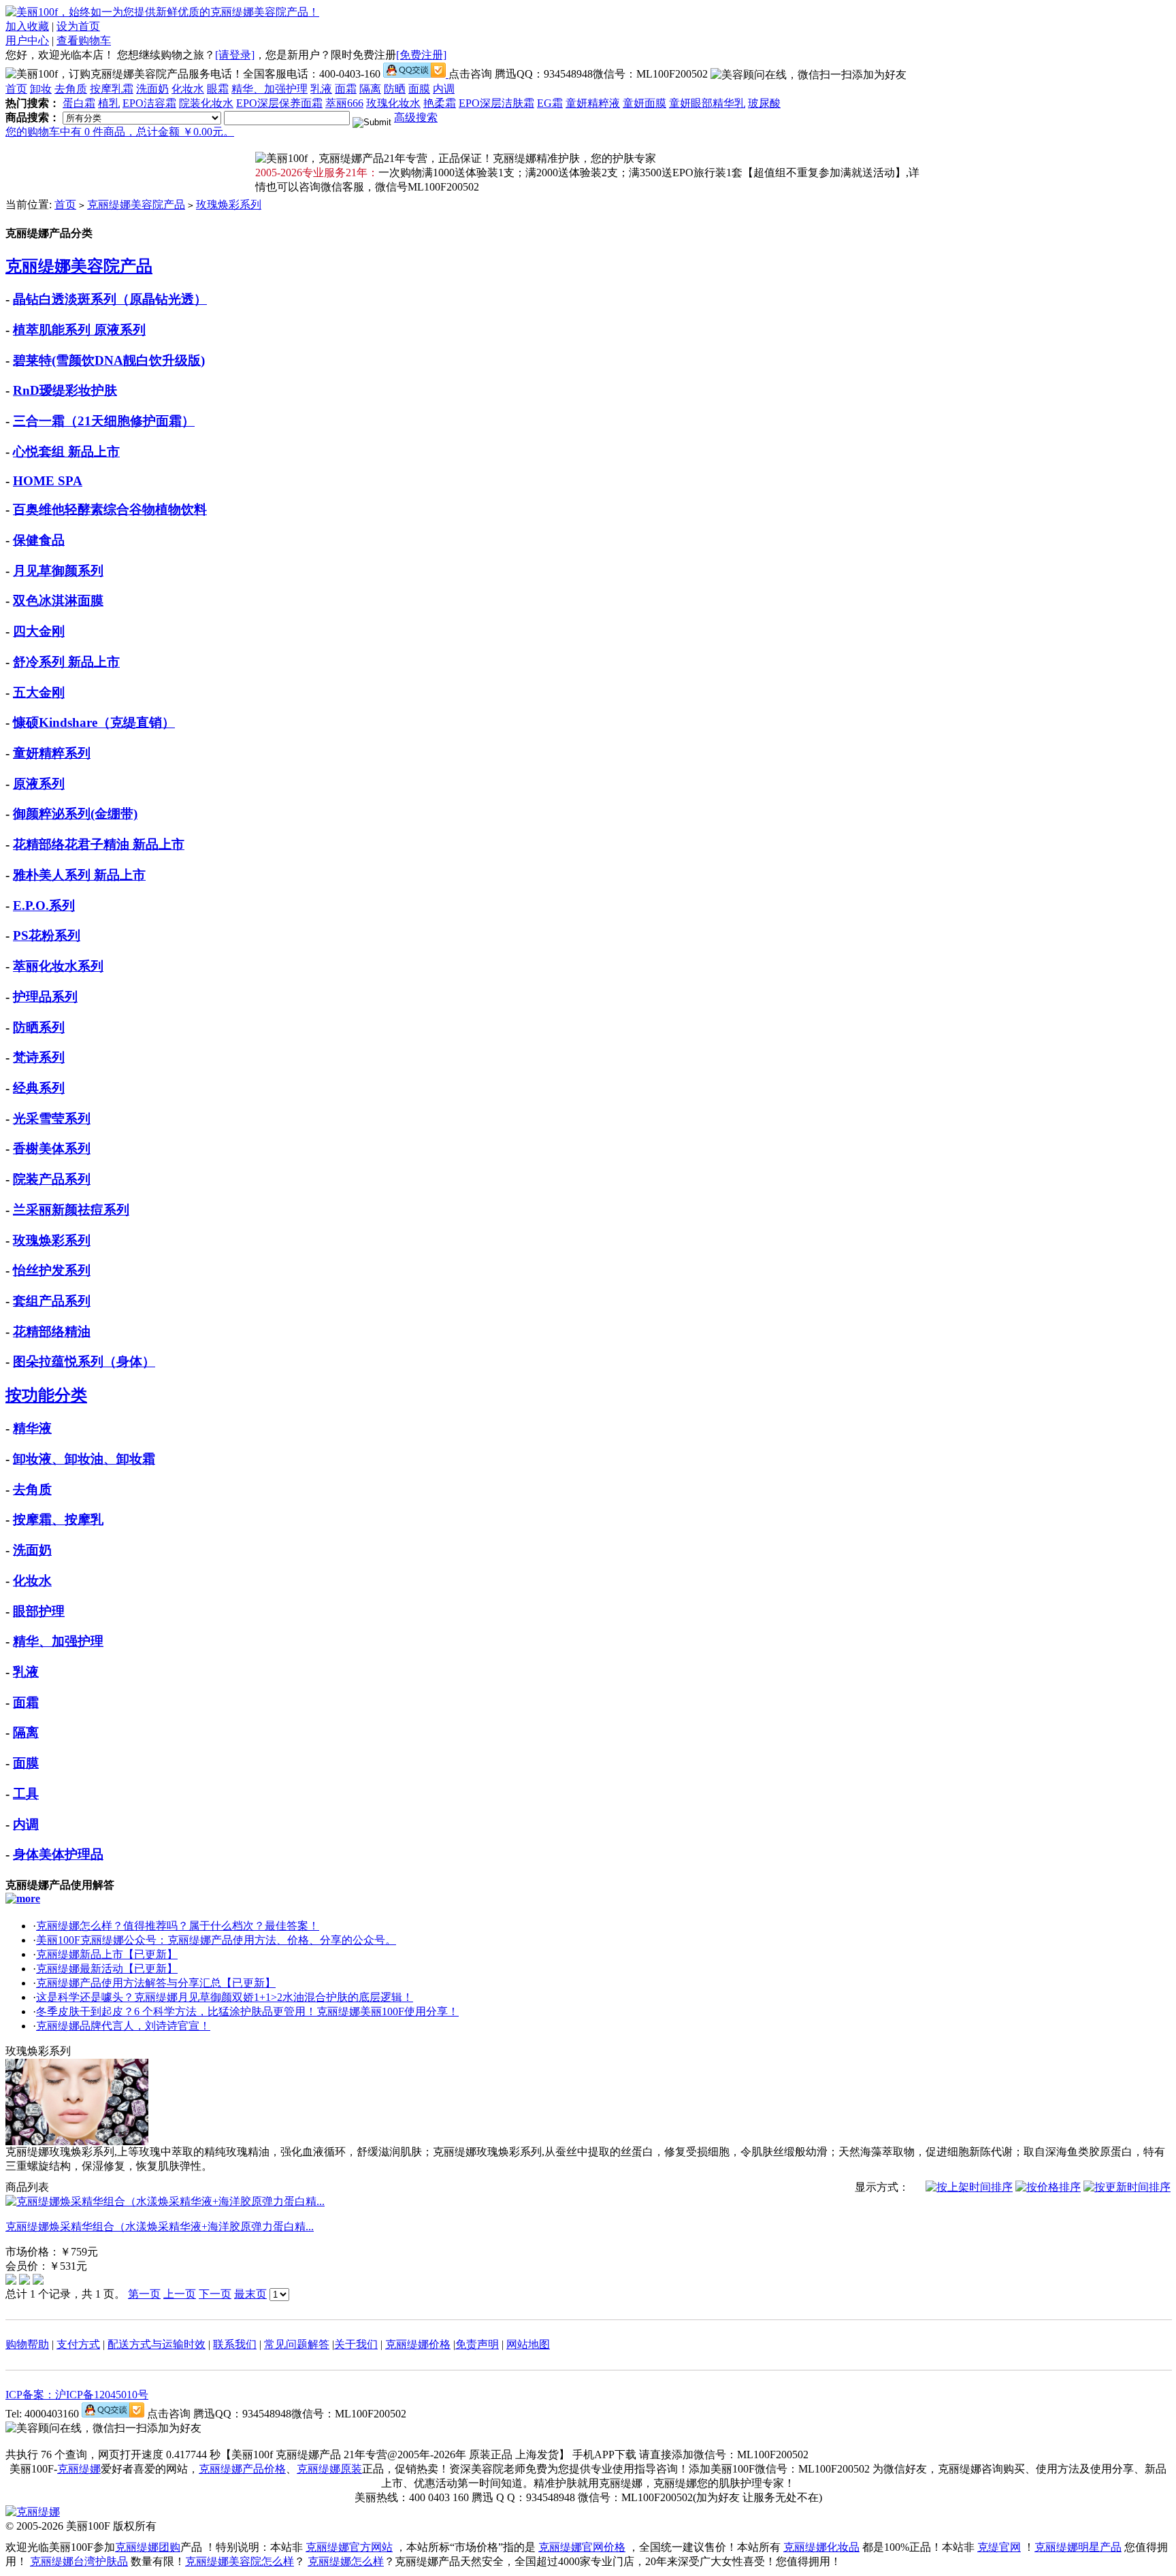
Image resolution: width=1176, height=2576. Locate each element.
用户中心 (27, 40)
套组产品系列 (52, 1301)
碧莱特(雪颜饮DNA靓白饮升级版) (109, 360)
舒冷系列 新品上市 (66, 662)
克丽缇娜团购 (148, 2547)
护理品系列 (45, 997)
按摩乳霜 (112, 89)
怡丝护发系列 (52, 1270)
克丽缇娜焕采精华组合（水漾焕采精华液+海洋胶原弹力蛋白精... (160, 2227)
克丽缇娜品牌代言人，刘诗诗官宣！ (123, 2026)
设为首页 (78, 26)
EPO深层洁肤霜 (496, 103)
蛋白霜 (79, 103)
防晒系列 (39, 1027)
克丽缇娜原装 (329, 2469)
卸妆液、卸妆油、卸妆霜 (84, 1459)
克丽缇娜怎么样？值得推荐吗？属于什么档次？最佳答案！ (178, 1926)
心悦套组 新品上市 (66, 452)
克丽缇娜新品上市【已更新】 (107, 1954)
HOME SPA (48, 481)
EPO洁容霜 (149, 103)
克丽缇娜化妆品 (821, 2547)
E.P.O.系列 (44, 906)
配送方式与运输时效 (157, 2344)
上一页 (180, 2294)
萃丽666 (344, 103)
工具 (26, 1794)
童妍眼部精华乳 (707, 103)
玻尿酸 (764, 103)
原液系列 (39, 784)
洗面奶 (152, 89)
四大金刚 (39, 631)
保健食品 (39, 540)
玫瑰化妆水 (393, 103)
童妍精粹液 (593, 103)
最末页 (250, 2294)
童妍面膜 (644, 103)
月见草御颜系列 (58, 571)
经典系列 (39, 1088)
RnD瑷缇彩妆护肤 (65, 390)
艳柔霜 (440, 103)
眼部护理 (39, 1611)
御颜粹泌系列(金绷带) (75, 814)
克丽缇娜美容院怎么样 (240, 2561)
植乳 (109, 103)
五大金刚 (39, 692)
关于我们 (356, 2344)
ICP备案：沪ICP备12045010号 (77, 2395)
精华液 (32, 1428)
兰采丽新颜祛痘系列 (71, 1210)
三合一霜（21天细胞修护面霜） (104, 421)
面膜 (419, 89)
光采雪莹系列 (52, 1119)
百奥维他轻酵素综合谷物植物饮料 (110, 509)
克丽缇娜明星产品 (1078, 2547)
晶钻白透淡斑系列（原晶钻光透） (110, 299)
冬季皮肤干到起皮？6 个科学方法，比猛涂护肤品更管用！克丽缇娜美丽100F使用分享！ (247, 2011)
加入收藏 (27, 26)
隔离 (370, 89)
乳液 (321, 89)
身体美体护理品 (58, 1854)
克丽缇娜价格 (418, 2344)
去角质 (71, 89)
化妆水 (188, 89)
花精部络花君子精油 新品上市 (99, 844)
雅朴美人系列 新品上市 (79, 875)
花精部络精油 (52, 1332)
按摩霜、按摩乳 (58, 1519)
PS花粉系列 (47, 935)
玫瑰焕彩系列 (229, 205)
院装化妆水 (206, 103)
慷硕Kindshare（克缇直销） (94, 722)
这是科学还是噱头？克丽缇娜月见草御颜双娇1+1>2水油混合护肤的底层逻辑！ (225, 1997)
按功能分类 (46, 1395)
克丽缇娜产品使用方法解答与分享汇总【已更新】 (156, 1983)
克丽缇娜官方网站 (349, 2547)
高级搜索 (416, 117)
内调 (444, 89)
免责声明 (477, 2344)
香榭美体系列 (52, 1148)
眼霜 (218, 89)
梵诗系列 (39, 1057)
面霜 (346, 89)
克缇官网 (999, 2547)
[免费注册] (421, 55)
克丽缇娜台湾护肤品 (79, 2561)
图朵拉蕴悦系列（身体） (84, 1362)
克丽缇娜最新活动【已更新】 (107, 1969)
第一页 (144, 2294)
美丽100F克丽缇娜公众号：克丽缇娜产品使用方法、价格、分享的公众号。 (216, 1940)
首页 (16, 89)
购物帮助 (27, 2344)
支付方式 (78, 2344)
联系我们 (235, 2344)
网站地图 (528, 2344)
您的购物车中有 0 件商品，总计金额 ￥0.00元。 (120, 132)
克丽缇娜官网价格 (582, 2547)
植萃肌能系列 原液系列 (79, 330)
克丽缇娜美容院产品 (136, 205)
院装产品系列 (52, 1179)
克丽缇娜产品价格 (242, 2469)
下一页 (215, 2294)
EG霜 (550, 103)
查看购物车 (84, 40)
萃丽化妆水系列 (58, 966)
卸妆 (41, 89)
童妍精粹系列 (52, 753)
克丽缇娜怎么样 (346, 2561)
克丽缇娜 (79, 2469)
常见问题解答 (297, 2344)
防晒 (395, 89)
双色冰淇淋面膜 (58, 601)
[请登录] (235, 55)
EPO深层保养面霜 (279, 103)
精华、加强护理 (269, 89)
